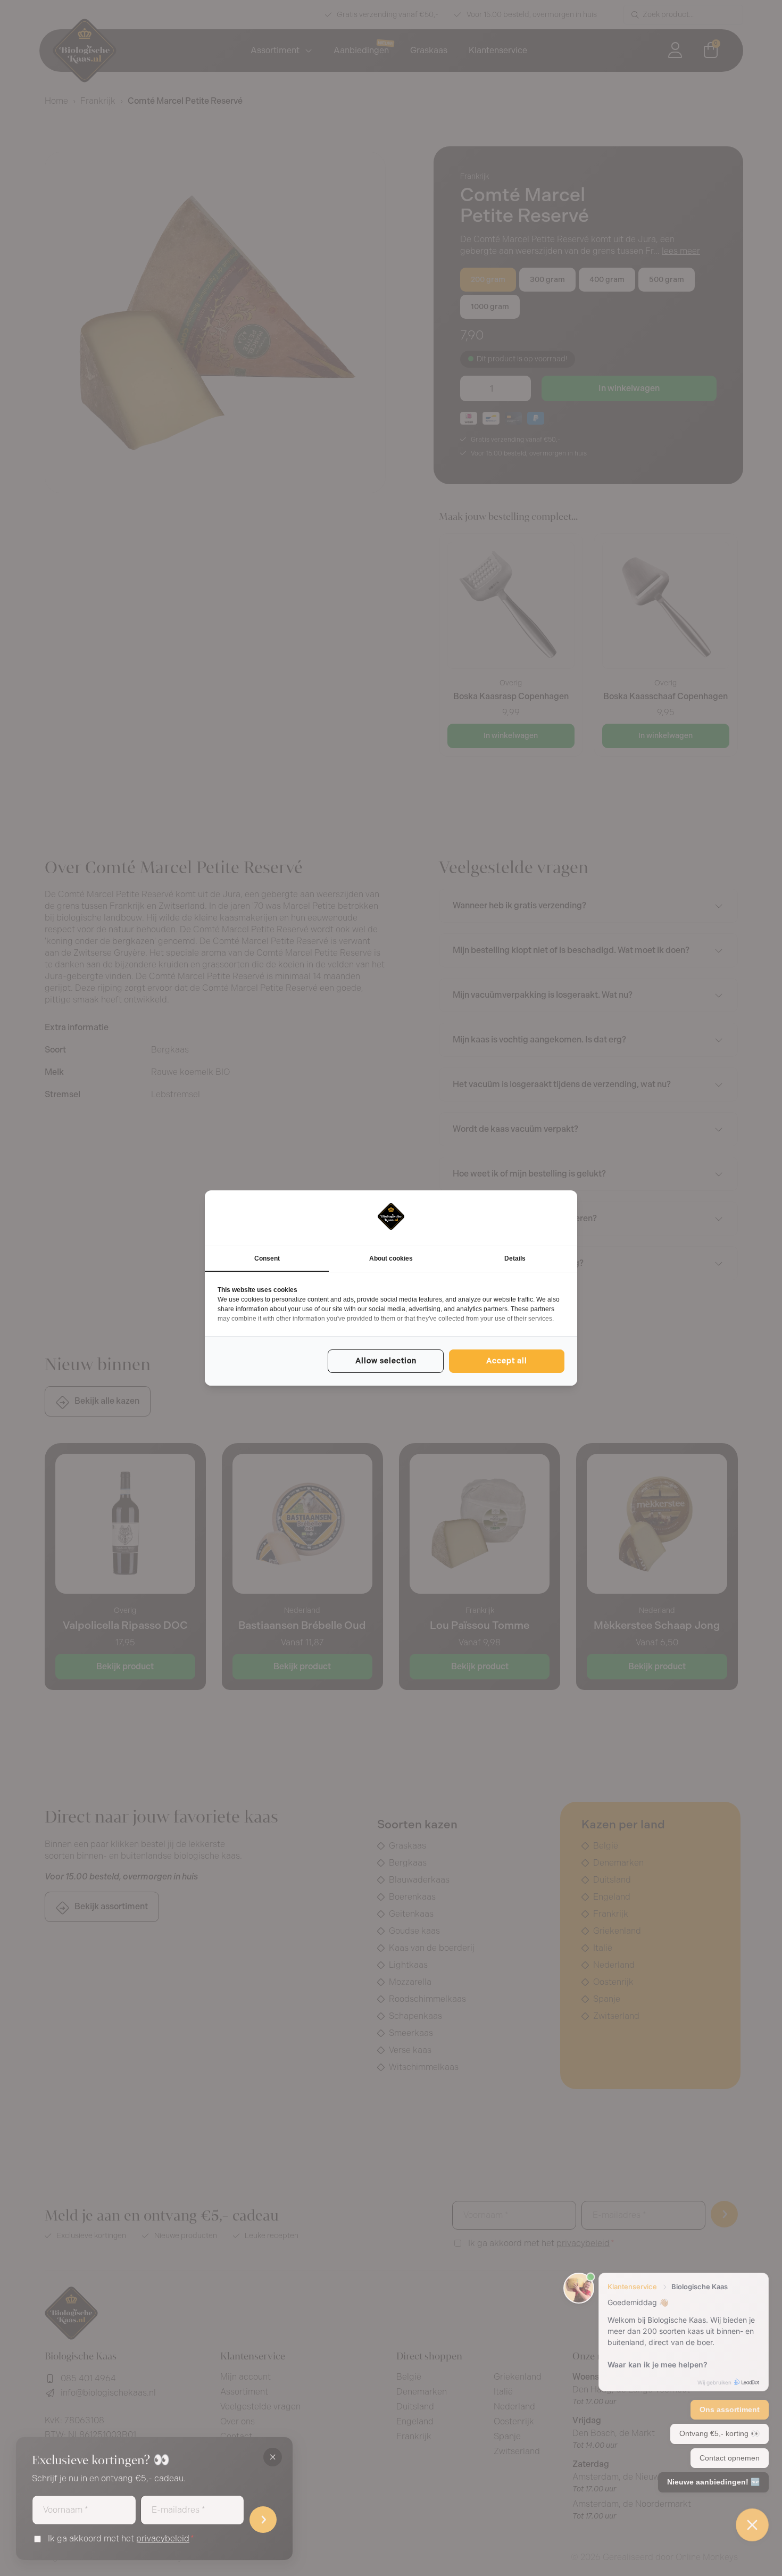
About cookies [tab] (391, 1258)
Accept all (507, 1361)
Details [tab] (515, 1258)
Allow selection (386, 1361)
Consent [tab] (267, 1258)
